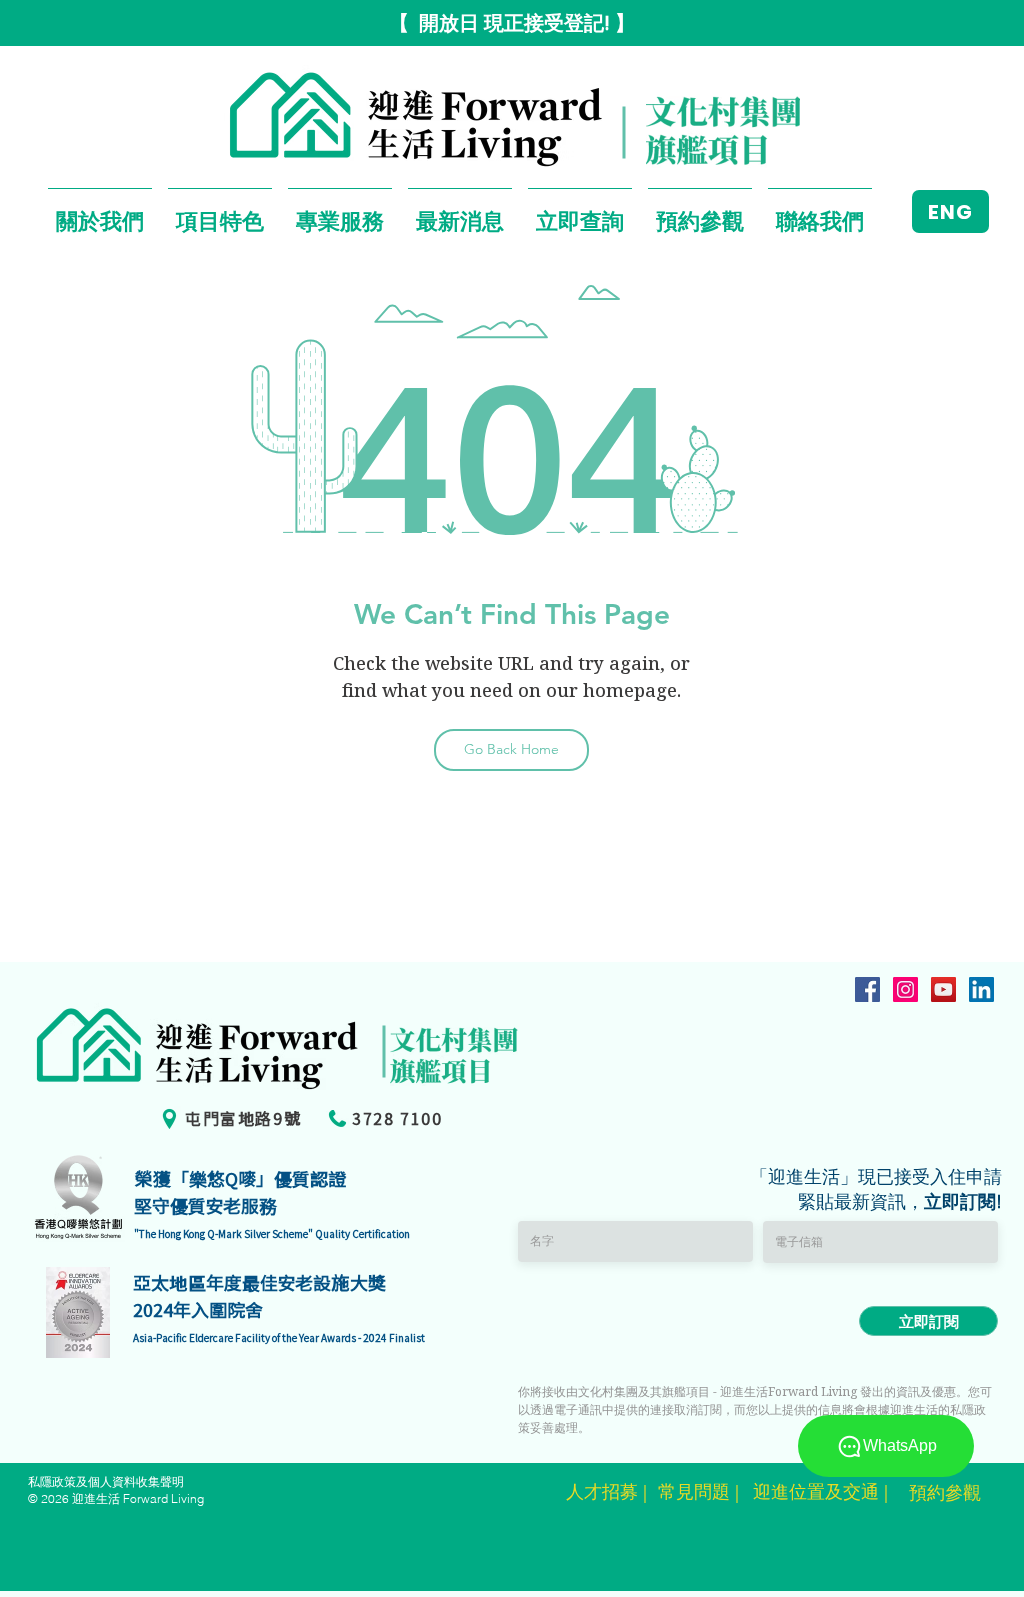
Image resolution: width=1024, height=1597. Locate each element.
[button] (100, 211)
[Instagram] (905, 989)
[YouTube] (943, 989)
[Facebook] (867, 989)
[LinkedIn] (981, 989)
